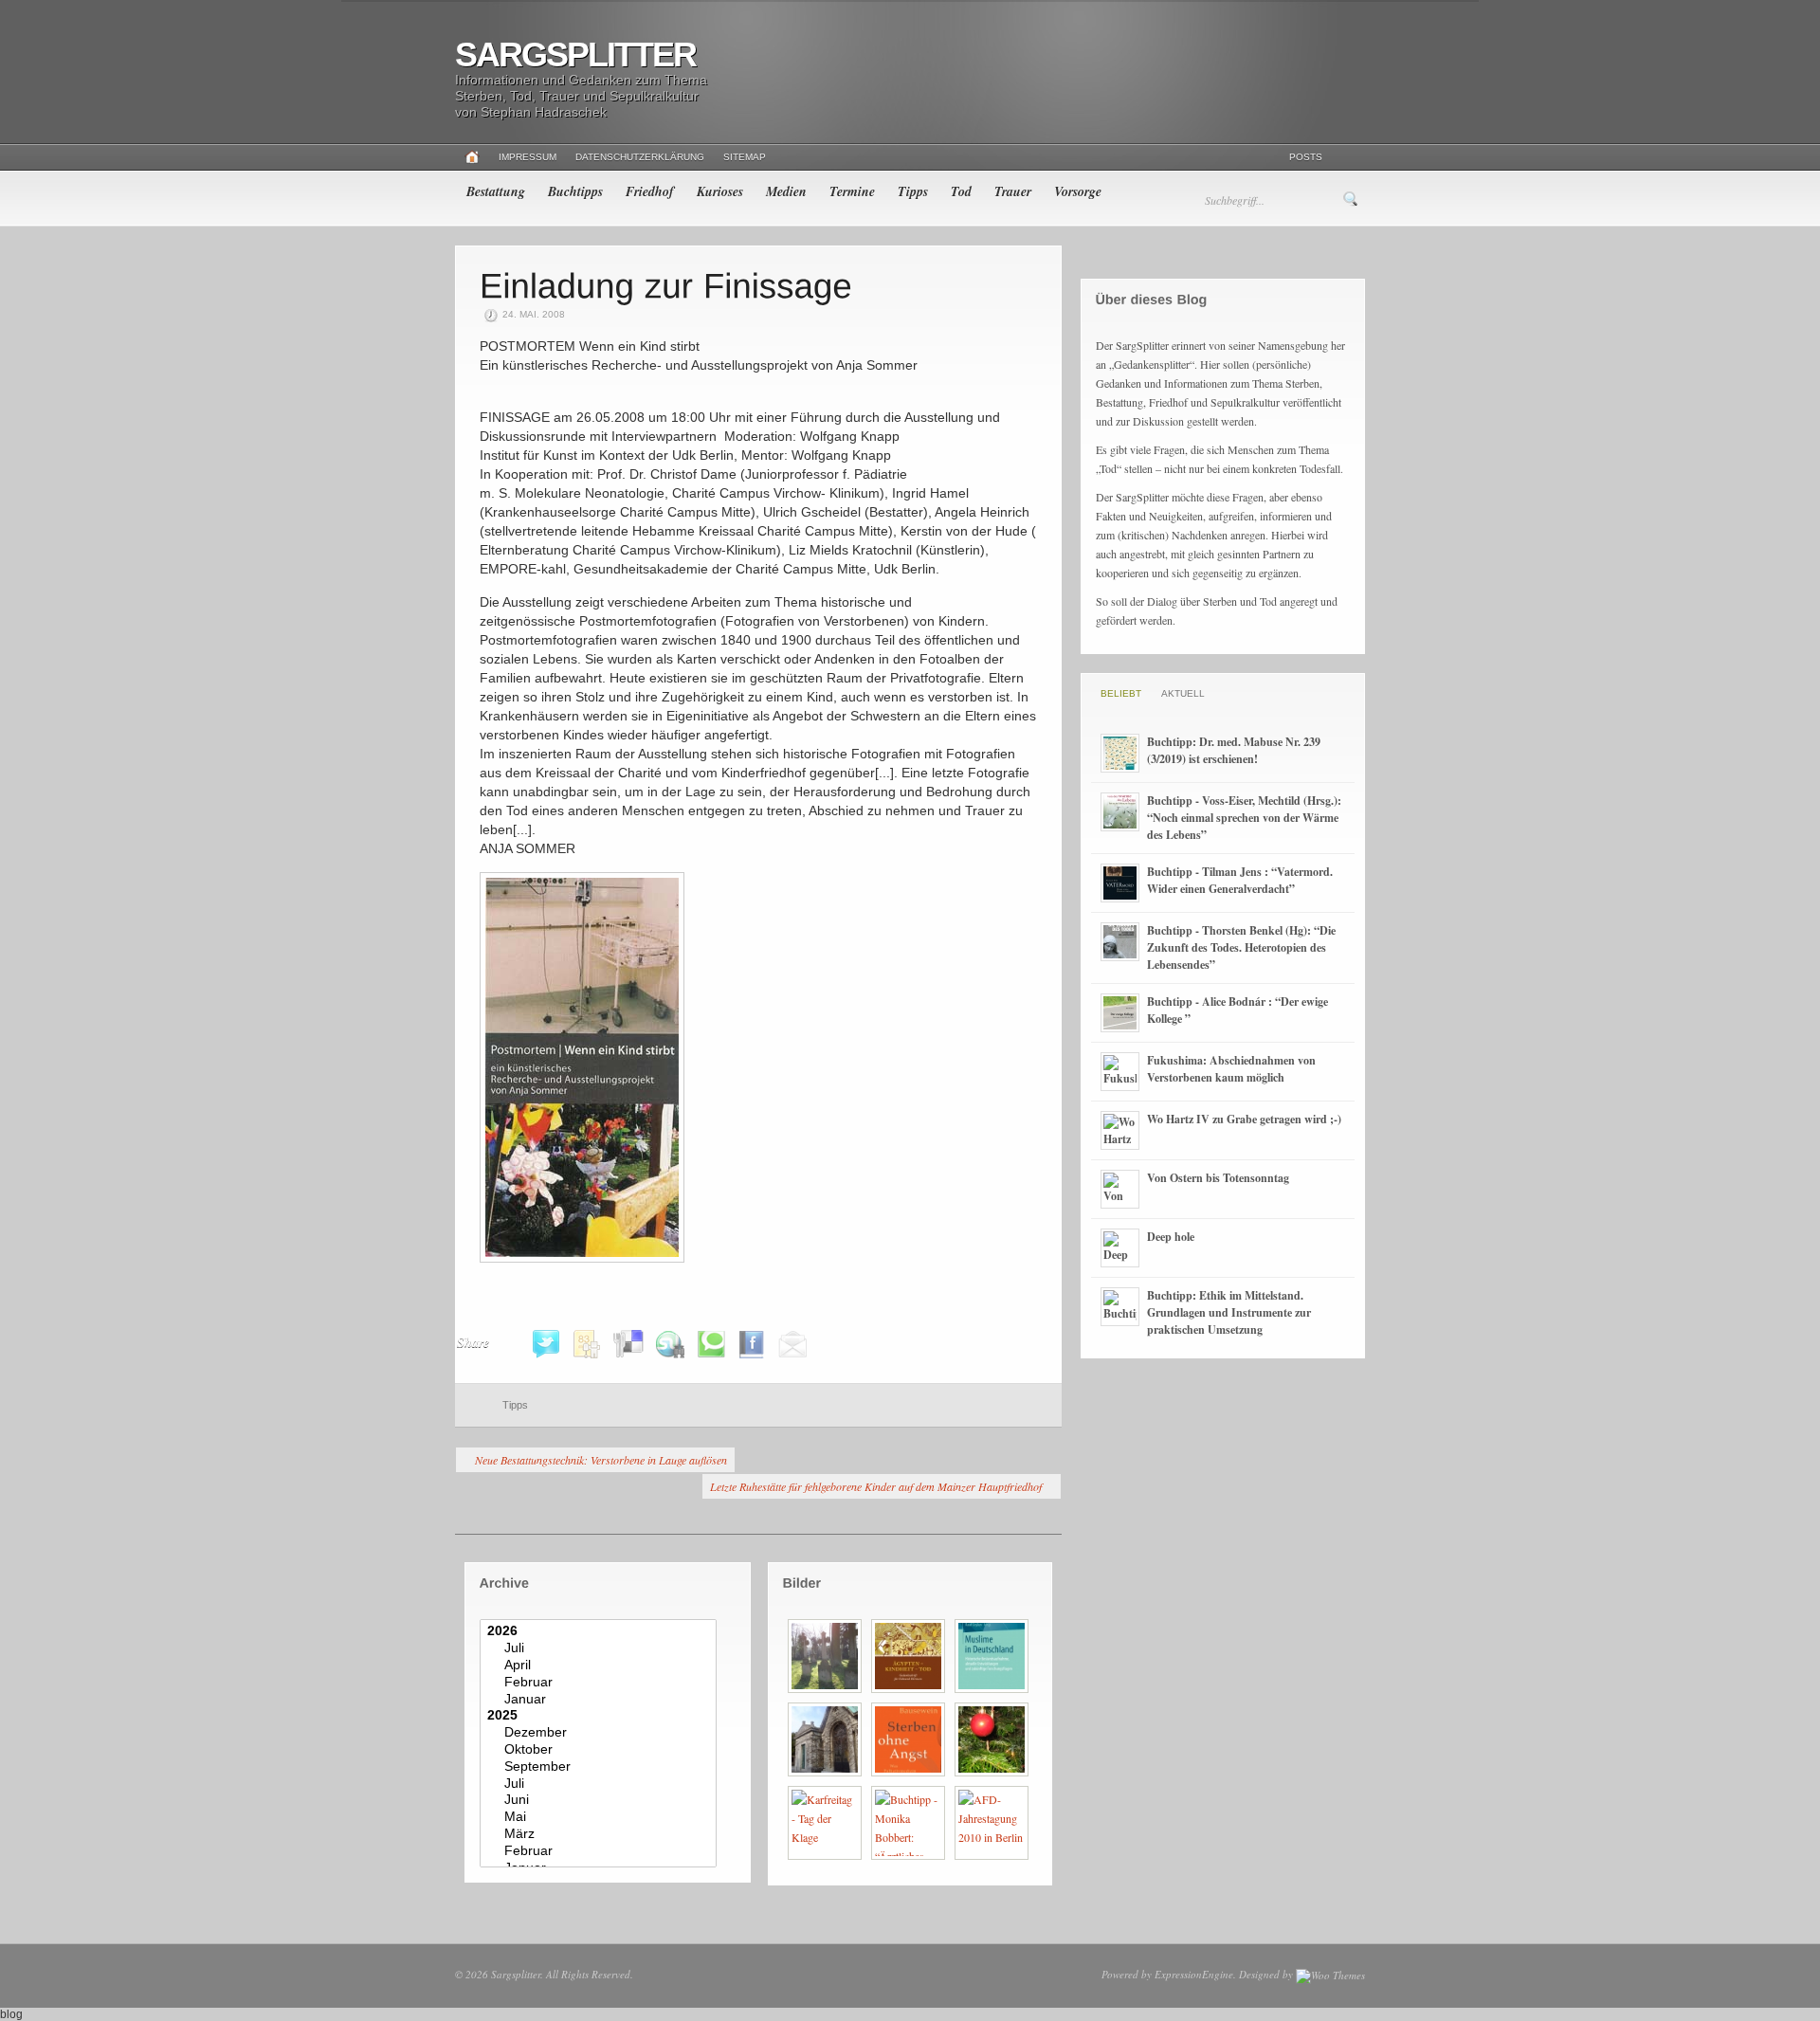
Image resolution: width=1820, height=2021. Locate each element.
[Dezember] (601, 1733)
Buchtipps (575, 191)
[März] (601, 1834)
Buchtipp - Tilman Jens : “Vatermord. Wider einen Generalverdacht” (1240, 880)
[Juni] (601, 1800)
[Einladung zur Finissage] (666, 285)
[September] (601, 1767)
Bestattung (496, 191)
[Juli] (601, 1648)
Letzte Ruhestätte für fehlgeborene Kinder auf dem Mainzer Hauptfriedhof (876, 1486)
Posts (1306, 157)
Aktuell (1183, 693)
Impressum (528, 157)
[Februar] (601, 1683)
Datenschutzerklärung (640, 157)
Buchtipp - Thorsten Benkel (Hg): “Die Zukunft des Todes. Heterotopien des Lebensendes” (1241, 947)
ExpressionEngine (1194, 1974)
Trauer (1013, 191)
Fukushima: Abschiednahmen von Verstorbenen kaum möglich (1231, 1069)
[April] (601, 1666)
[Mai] (601, 1817)
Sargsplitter (575, 55)
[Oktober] (601, 1750)
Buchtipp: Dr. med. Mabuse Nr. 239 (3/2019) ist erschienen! (1234, 750)
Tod (961, 191)
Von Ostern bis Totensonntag (1218, 1178)
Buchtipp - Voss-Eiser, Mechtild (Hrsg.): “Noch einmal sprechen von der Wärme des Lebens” (1244, 818)
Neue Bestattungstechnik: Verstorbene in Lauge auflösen (601, 1460)
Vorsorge (1078, 191)
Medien (786, 191)
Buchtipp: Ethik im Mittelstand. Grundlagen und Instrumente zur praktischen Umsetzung (1229, 1312)
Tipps (913, 191)
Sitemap (745, 157)
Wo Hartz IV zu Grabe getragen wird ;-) (1244, 1119)
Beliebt (1121, 693)
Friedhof (650, 191)
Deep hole (1171, 1237)
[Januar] (601, 1700)
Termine (852, 191)
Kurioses (720, 191)
